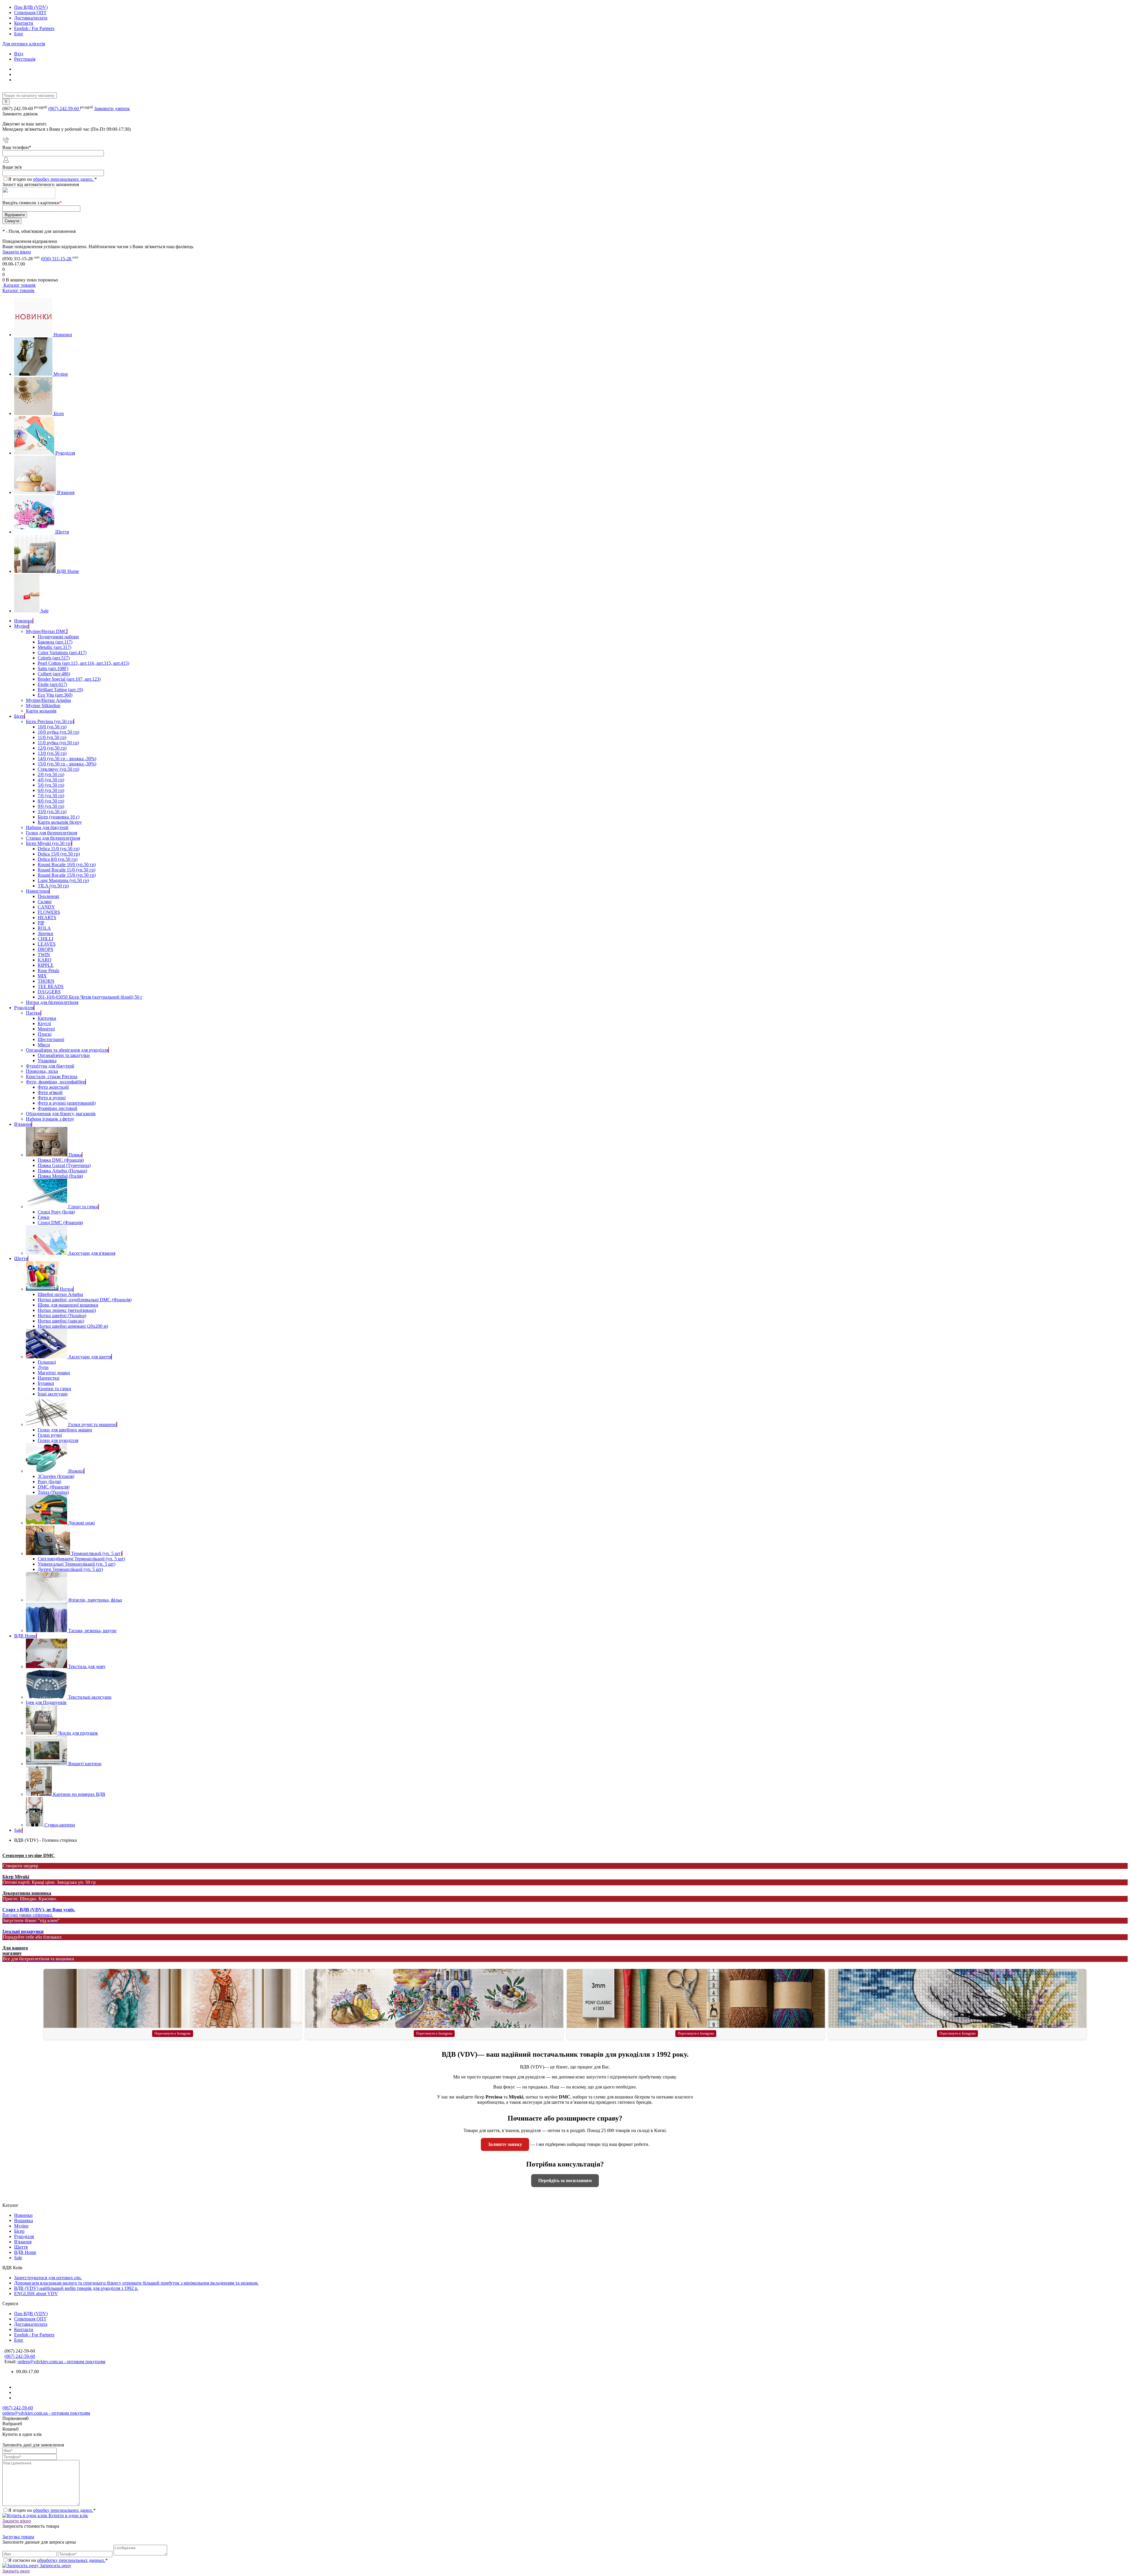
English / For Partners (34, 28)
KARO (45, 960)
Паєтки (33, 1013)
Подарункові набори (58, 637)
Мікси (44, 1045)
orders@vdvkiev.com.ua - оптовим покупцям (62, 2362)
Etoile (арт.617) (52, 684)
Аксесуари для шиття (90, 1357)
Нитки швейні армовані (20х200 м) (73, 1326)
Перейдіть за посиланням (565, 2180)
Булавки (46, 1383)
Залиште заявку (505, 2144)
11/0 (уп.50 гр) (52, 737)
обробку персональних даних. (64, 179)
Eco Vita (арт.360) (55, 695)
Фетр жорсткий (53, 1087)
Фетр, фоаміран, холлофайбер (56, 1082)
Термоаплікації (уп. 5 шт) (97, 1553)
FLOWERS (49, 912)
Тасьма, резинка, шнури (92, 1631)
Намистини (38, 891)
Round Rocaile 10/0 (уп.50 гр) (67, 865)
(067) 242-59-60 (64, 108)
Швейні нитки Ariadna (60, 1294)
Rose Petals (48, 970)
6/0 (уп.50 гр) (51, 790)
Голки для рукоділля (58, 1440)
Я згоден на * (52, 2510)
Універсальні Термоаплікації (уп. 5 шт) (77, 1564)
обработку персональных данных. (71, 2560)
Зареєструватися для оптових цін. (48, 2278)
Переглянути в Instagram (173, 2033)
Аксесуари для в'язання (92, 1253)
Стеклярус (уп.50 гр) (58, 769)
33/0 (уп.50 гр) (52, 812)
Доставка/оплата (31, 18)
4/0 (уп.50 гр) (51, 780)
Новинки (63, 335)
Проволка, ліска (42, 1071)
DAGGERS (49, 992)
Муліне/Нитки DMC (46, 631)
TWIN (44, 955)
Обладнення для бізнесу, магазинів (61, 1114)
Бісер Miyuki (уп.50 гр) (49, 843)
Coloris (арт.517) (54, 658)
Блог (19, 34)
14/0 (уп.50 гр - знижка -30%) (67, 759)
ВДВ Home (68, 571)
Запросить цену (55, 2566)
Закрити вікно (17, 252)
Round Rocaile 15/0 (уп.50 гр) (67, 875)
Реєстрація (25, 59)
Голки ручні (50, 1435)
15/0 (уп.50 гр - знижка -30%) (67, 764)
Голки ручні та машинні (92, 1424)
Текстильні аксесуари (90, 1697)
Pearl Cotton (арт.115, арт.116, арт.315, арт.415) (83, 663)
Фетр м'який (50, 1092)
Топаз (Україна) (53, 1492)
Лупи (43, 1367)
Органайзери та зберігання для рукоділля (67, 1050)
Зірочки (45, 933)
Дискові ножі (82, 1523)
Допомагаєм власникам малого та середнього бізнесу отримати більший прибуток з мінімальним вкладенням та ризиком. (136, 2283)
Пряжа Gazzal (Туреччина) (64, 1165)
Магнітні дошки (54, 1373)
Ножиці (76, 1471)
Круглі (44, 1023)
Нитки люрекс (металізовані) (67, 1310)
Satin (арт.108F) (53, 668)
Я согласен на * (58, 2560)
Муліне (61, 374)
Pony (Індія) (49, 1482)
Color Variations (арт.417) (62, 653)
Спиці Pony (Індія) (56, 1212)
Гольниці (47, 1362)
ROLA (44, 928)
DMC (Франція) (54, 1487)
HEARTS (47, 917)
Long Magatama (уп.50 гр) (63, 880)
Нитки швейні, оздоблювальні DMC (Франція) (85, 1300)
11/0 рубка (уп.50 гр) (58, 743)
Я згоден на (53, 179)
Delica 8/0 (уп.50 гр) (58, 859)
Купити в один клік (68, 2516)
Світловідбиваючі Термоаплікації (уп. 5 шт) (81, 1559)
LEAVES (47, 944)
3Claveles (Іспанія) (56, 1476)
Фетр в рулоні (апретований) (67, 1103)
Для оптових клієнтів (24, 44)
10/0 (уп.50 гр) (52, 727)
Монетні (46, 1029)
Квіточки (47, 1018)
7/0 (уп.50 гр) (51, 796)
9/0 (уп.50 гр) (51, 806)
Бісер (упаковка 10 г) (59, 817)
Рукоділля (65, 453)
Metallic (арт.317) (54, 647)
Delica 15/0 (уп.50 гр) (59, 854)
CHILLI (45, 939)
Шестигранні (51, 1039)
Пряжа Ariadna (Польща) (62, 1171)
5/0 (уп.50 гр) (51, 785)
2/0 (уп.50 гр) (51, 774)
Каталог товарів (19, 285)
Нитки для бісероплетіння (52, 1002)
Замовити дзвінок (112, 108)
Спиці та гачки (83, 1207)
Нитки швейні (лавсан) (61, 1321)
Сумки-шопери (60, 1825)
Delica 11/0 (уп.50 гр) (59, 849)
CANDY (46, 907)
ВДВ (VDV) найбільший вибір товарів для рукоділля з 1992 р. (76, 2288)
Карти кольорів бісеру (60, 822)
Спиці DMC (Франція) (60, 1222)
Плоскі (45, 1034)
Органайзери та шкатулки (64, 1055)
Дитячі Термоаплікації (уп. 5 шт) (70, 1569)
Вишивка (24, 2221)
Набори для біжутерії (47, 827)
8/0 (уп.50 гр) (51, 801)
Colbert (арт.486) (54, 674)
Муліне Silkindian (43, 706)
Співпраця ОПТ (30, 13)
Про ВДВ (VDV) (31, 7)
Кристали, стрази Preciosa (52, 1076)
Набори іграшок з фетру (50, 1119)
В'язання (66, 492)
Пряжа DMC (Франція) (61, 1160)
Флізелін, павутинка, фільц (95, 1600)
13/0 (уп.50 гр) (52, 753)
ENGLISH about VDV (36, 2294)
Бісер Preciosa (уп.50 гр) (50, 721)
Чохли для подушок (78, 1733)
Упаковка (47, 1061)
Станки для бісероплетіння (53, 838)
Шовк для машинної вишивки (68, 1305)
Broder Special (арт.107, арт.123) (69, 679)
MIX (42, 976)
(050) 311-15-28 (57, 259)
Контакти (24, 23)
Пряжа (75, 1155)
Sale (45, 611)
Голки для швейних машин (65, 1430)
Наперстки (49, 1378)
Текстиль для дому (87, 1666)
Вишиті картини (85, 1764)
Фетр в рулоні (52, 1098)
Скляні (45, 902)
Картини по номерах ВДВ (79, 1794)
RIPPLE (46, 965)
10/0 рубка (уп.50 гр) (58, 732)
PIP (41, 923)
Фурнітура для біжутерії (50, 1066)
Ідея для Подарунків (46, 1702)
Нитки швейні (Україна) (62, 1316)
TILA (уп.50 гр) (53, 886)
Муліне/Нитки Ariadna (48, 700)
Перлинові (48, 896)
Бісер (59, 413)
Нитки (66, 1289)
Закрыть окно (16, 2571)
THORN (46, 981)
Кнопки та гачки (54, 1389)
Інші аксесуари (53, 1394)
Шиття (62, 532)
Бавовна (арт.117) (55, 642)
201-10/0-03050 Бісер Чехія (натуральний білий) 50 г (90, 997)
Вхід (19, 54)
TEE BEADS (51, 986)
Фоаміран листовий (58, 1108)
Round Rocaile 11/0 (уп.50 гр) (67, 870)
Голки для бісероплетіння (51, 833)
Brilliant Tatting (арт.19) (60, 690)
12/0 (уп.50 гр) (52, 748)
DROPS (45, 949)
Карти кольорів (41, 711)
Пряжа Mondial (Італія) (60, 1176)
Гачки (44, 1217)
